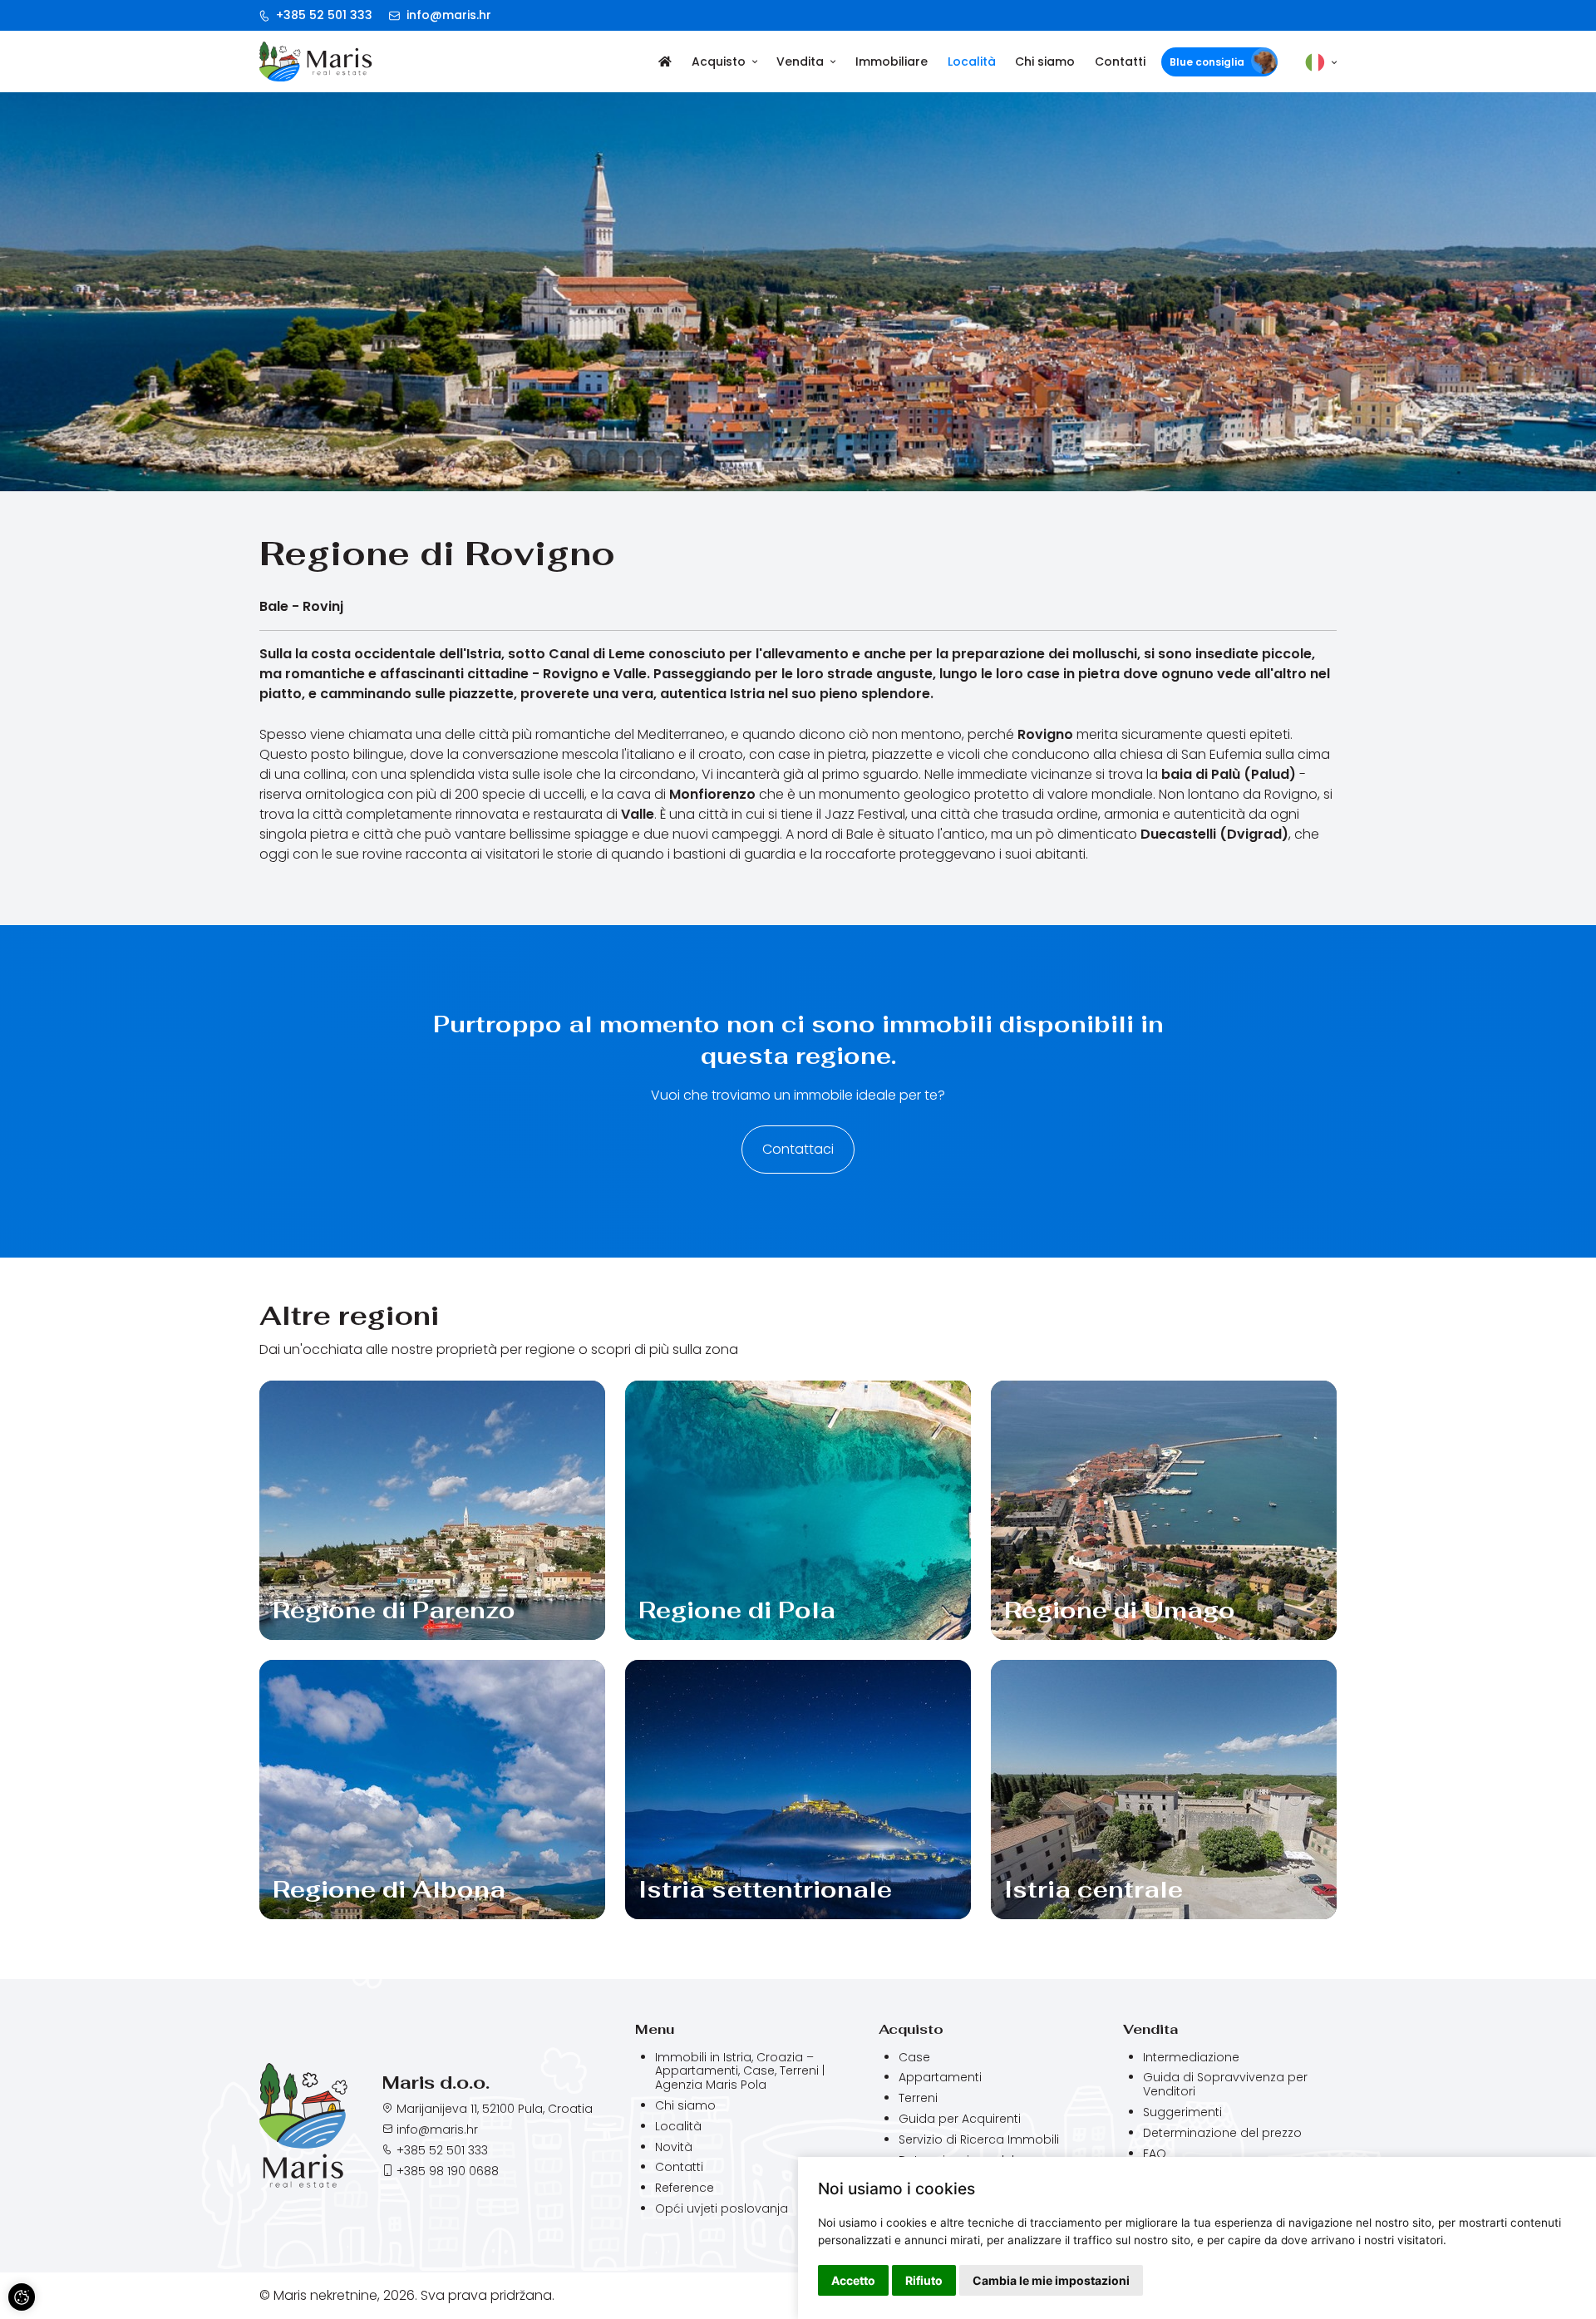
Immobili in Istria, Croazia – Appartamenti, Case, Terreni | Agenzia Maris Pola (740, 2071)
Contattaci (798, 1149)
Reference (685, 2188)
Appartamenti (940, 2078)
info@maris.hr (447, 15)
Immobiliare (892, 62)
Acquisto (719, 62)
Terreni (918, 2098)
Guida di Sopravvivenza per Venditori (1225, 2085)
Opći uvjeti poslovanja (722, 2208)
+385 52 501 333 (323, 15)
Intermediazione (1191, 2058)
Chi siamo (1045, 62)
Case (914, 2058)
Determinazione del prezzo (1222, 2133)
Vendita (800, 62)
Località (972, 62)
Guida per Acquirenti (960, 2119)
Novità (674, 2147)
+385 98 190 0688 (448, 2171)
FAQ (1155, 2154)
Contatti (1120, 62)
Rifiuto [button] (924, 2280)
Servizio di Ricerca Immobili (979, 2140)
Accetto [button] (853, 2280)
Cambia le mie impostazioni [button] (1051, 2280)
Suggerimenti (1182, 2112)
